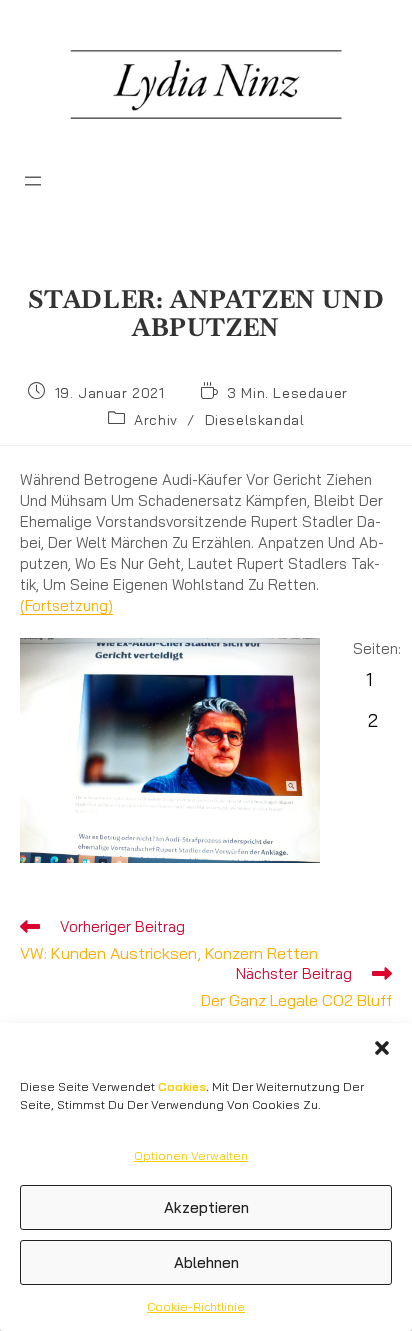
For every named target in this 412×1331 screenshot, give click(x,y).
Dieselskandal (255, 420)
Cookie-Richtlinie (196, 1306)
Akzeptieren (206, 1207)
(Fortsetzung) (66, 605)
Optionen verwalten (191, 1155)
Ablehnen (206, 1262)
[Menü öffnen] (33, 181)
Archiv (156, 420)
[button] (382, 1048)
